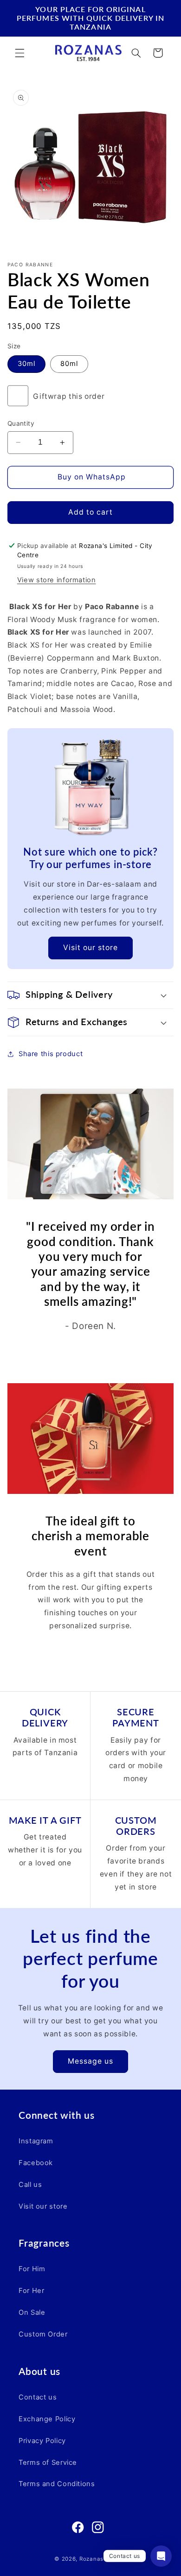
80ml (69, 364)
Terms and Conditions (57, 2484)
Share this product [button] (51, 1054)
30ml (26, 364)
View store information (57, 580)
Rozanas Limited (103, 2559)
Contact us (38, 2397)
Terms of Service (48, 2463)
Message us (91, 2061)
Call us (30, 2185)
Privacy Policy (42, 2441)
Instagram (36, 2141)
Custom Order (43, 2334)
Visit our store (91, 948)
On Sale (32, 2312)
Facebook (36, 2163)
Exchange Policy (47, 2419)
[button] (19, 53)
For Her (31, 2291)
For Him (32, 2269)
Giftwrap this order (69, 396)
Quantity (21, 423)
